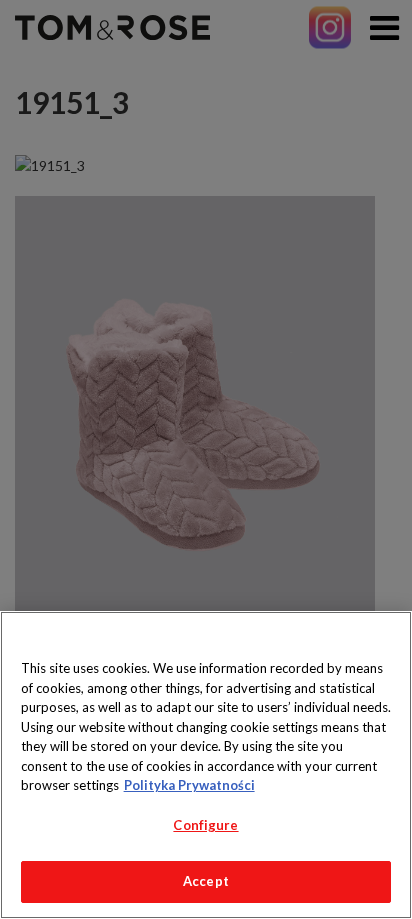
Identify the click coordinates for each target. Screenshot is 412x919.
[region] (206, 765)
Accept (206, 881)
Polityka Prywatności (189, 785)
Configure (205, 825)
